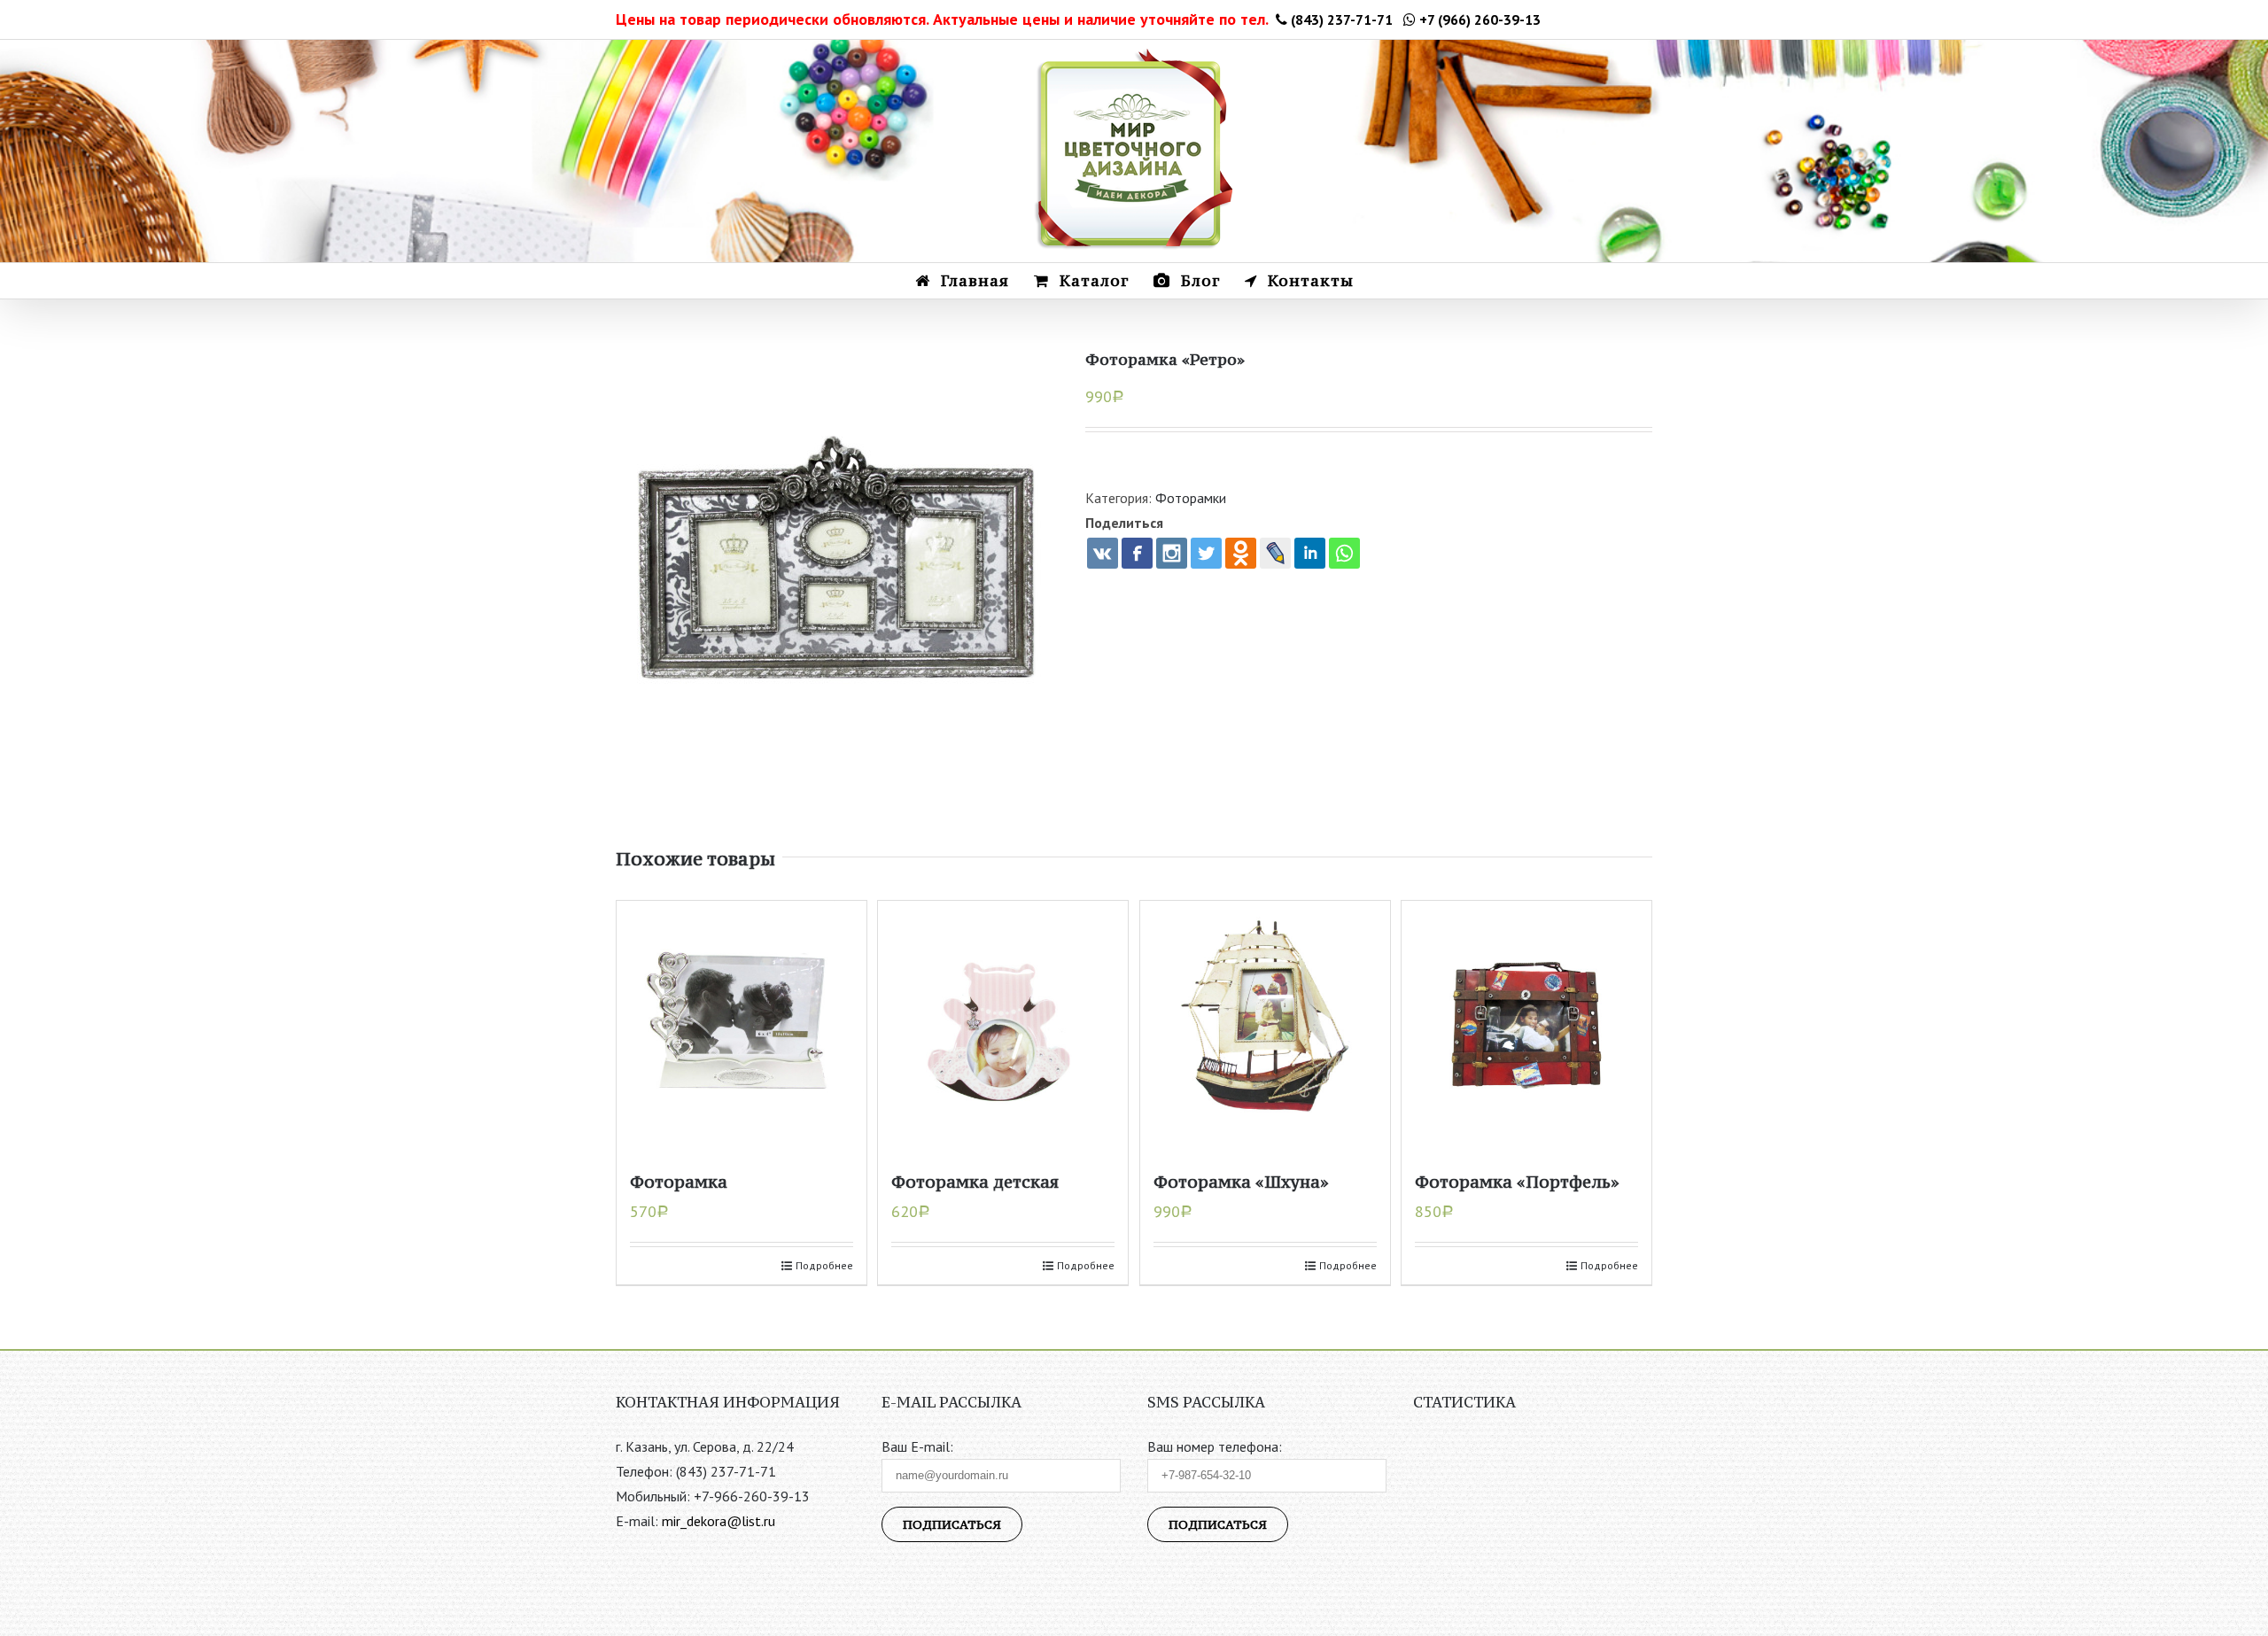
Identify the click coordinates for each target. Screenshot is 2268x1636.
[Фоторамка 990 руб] (837, 565)
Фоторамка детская (975, 1182)
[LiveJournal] (1275, 553)
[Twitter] (1206, 553)
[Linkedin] (1310, 553)
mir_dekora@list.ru (718, 1521)
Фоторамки (1191, 498)
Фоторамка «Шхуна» (1241, 1182)
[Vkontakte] (1103, 553)
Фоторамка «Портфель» (1517, 1182)
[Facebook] (1137, 553)
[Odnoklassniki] (1241, 553)
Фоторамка (679, 1182)
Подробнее (824, 1265)
